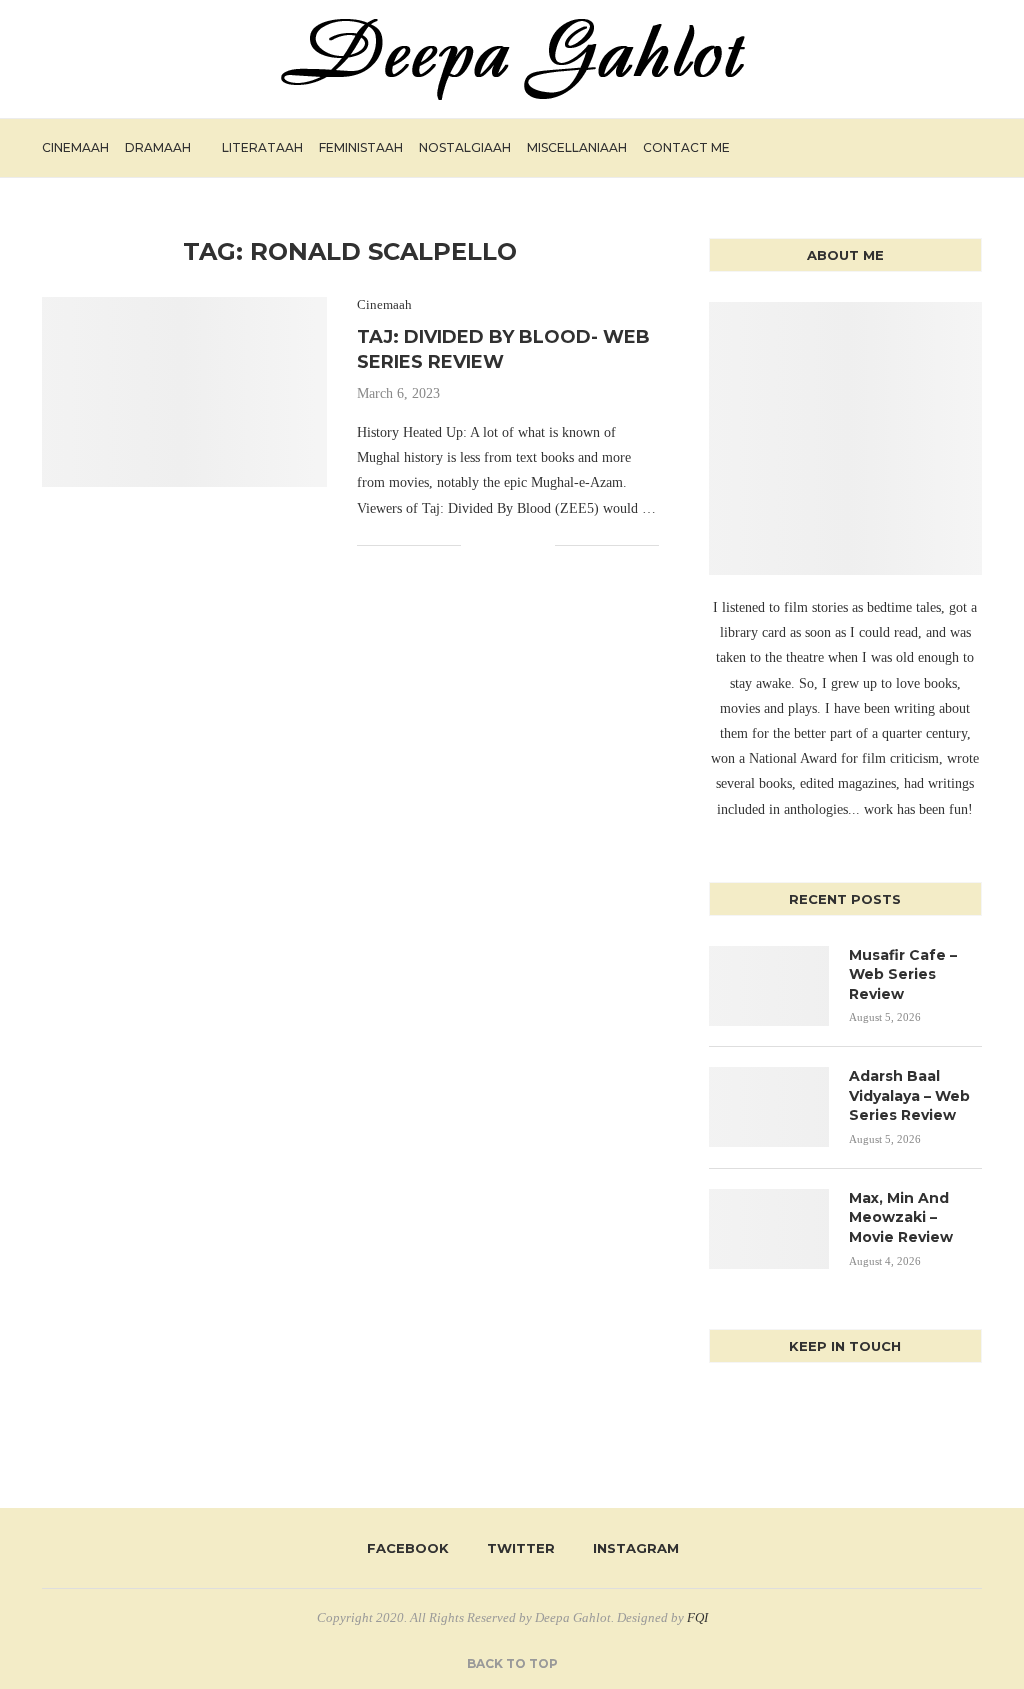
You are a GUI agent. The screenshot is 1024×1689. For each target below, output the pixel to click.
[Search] (972, 148)
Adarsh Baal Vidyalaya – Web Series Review (909, 1095)
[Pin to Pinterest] (518, 545)
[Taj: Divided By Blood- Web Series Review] (184, 392)
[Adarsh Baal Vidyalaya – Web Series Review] (769, 1107)
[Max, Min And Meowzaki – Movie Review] (769, 1229)
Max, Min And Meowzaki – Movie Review (901, 1217)
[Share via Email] (539, 545)
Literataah (262, 147)
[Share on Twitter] (497, 545)
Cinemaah (75, 147)
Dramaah (158, 147)
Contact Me (686, 147)
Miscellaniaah (577, 147)
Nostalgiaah (465, 147)
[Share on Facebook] (476, 545)
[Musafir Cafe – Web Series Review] (769, 986)
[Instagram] (943, 148)
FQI (697, 1617)
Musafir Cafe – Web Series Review (903, 974)
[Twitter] (922, 148)
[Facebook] (901, 148)
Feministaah (361, 147)
